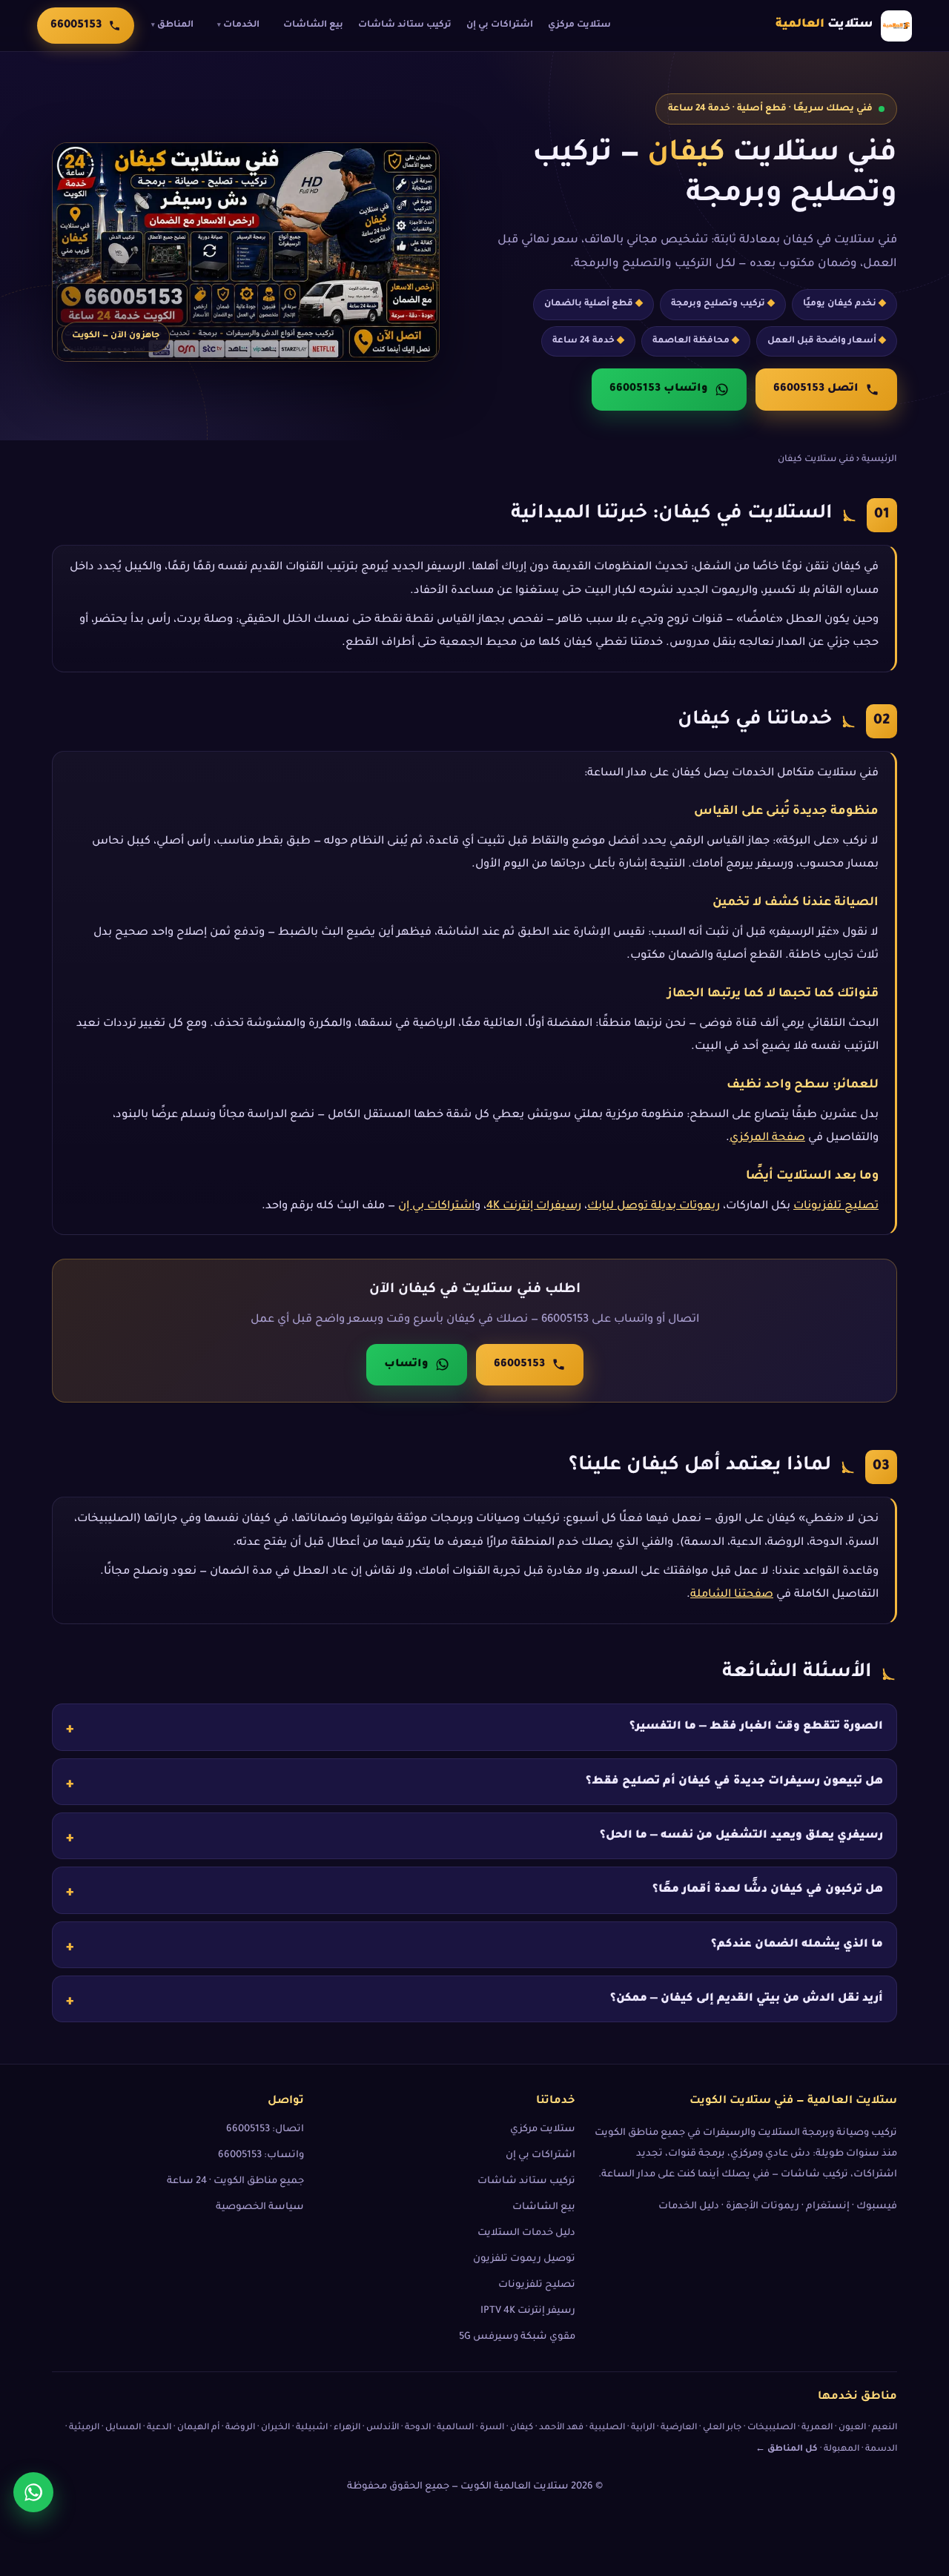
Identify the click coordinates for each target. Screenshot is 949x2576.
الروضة (240, 2428)
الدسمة (881, 2450)
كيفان (522, 2428)
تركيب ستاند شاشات (405, 25)
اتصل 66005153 (816, 389)
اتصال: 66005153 (265, 2130)
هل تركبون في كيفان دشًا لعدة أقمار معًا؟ (768, 1890)
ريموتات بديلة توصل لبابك (654, 1206)
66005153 (519, 1365)
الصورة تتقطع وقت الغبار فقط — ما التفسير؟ (756, 1727)
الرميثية (84, 2428)
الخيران (275, 2428)
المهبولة (841, 2450)
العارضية (679, 2428)
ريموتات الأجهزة (763, 2207)
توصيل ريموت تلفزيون (524, 2259)
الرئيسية (879, 460)
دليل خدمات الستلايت (526, 2234)
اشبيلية (312, 2428)
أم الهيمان (198, 2428)
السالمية (455, 2428)
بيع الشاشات (313, 25)
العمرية (817, 2428)
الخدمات (238, 25)
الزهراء (347, 2428)
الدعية (159, 2428)
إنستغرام (828, 2207)
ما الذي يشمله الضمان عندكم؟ (797, 1944)
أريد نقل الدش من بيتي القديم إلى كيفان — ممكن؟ (747, 1999)
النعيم (884, 2428)
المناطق (172, 25)
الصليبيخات (771, 2428)
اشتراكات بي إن (500, 25)
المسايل (123, 2428)
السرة (492, 2428)
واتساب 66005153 (659, 389)
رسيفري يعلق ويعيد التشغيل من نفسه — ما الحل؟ (741, 1836)
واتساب (406, 1365)
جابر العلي (722, 2428)
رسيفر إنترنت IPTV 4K (528, 2311)
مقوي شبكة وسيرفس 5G (517, 2337)
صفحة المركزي (767, 1138)
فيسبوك (877, 2207)
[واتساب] (33, 2492)
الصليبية (607, 2428)
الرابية (643, 2428)
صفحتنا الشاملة (732, 1595)
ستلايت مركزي (579, 25)
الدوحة (418, 2428)
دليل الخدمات (689, 2207)
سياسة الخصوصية (260, 2208)
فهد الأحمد (561, 2428)
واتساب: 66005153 (261, 2156)
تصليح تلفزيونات (836, 1206)
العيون (852, 2428)
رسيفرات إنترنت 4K (534, 1206)
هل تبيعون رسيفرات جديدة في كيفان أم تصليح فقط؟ (734, 1781)
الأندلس (383, 2428)
